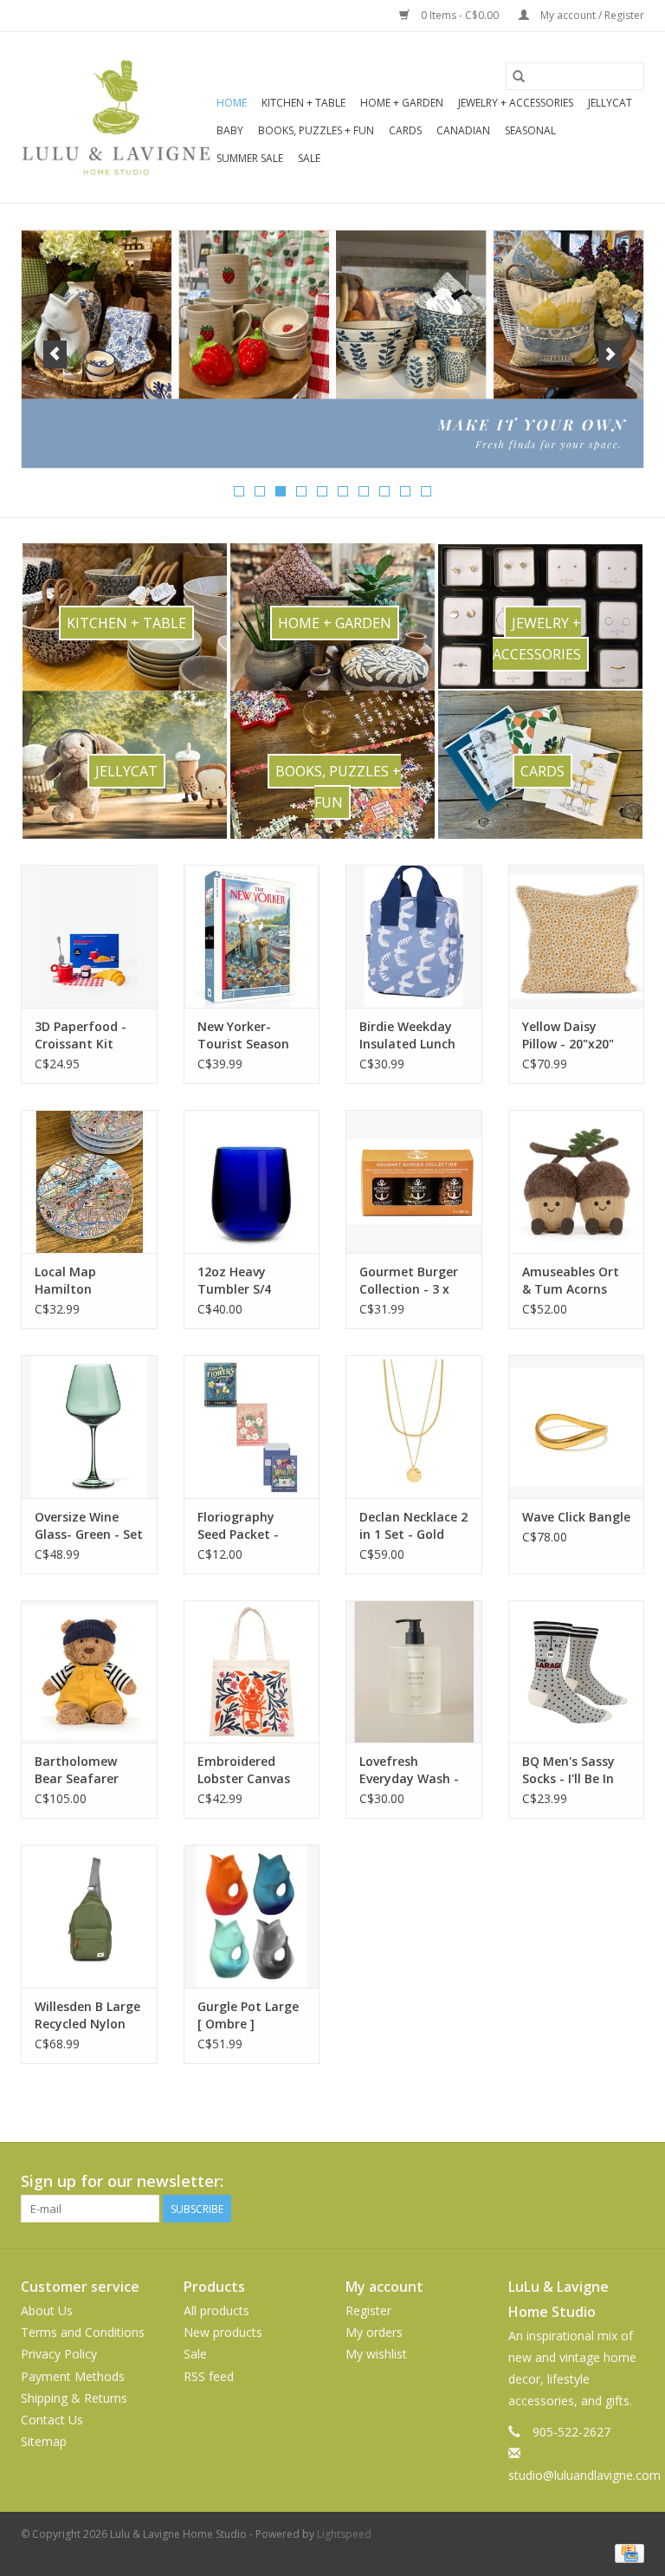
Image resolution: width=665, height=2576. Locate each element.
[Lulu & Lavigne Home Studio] (116, 117)
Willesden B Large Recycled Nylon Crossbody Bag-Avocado (87, 2015)
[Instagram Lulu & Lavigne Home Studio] (630, 2182)
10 (426, 491)
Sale (309, 158)
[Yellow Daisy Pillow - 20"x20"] (577, 936)
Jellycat (610, 103)
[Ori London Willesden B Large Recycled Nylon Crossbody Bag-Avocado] (89, 1916)
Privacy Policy (59, 2354)
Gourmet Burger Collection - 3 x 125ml (409, 1281)
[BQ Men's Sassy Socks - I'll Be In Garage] (577, 1672)
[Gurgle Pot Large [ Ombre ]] (252, 1916)
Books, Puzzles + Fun (316, 130)
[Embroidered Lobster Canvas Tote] (252, 1672)
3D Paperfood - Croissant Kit (81, 1035)
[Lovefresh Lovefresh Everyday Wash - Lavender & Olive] (414, 1672)
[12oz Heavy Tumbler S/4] (252, 1181)
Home (232, 103)
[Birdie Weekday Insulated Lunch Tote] (414, 936)
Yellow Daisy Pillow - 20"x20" (568, 1035)
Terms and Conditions (83, 2332)
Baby (230, 130)
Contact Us (52, 2420)
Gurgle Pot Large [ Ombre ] (248, 2015)
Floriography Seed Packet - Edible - (238, 1526)
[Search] (519, 76)
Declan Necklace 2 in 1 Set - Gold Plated (413, 1526)
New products (223, 2332)
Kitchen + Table (303, 103)
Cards (405, 130)
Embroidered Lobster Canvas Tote (244, 1770)
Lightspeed (344, 2534)
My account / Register (591, 15)
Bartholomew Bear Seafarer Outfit (77, 1770)
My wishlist (376, 2354)
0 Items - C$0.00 (460, 15)
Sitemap (44, 2441)
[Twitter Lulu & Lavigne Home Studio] (599, 2182)
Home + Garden (402, 103)
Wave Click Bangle (576, 1517)
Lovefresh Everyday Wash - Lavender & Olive (409, 1770)
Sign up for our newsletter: (122, 2181)
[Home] (332, 349)
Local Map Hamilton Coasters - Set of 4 (86, 1281)
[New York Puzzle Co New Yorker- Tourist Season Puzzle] (252, 936)
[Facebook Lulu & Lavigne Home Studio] (568, 2182)
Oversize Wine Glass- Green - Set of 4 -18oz (89, 1526)
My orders (374, 2332)
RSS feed (209, 2376)
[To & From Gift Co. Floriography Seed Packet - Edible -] (252, 1427)
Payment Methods (73, 2376)
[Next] (610, 354)
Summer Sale (250, 158)
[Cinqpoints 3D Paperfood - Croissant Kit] (89, 936)
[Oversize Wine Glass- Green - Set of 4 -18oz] (89, 1427)
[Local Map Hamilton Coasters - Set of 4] (89, 1181)
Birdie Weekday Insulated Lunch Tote (407, 1035)
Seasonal (530, 130)
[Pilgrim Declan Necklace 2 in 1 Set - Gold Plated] (414, 1427)
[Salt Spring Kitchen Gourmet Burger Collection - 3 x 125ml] (414, 1181)
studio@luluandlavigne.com (584, 2475)
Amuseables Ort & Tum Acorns (571, 1280)
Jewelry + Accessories (516, 103)
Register (368, 2310)
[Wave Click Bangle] (577, 1427)
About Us (47, 2310)
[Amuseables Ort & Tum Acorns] (577, 1181)
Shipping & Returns (74, 2398)
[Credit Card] (626, 2552)
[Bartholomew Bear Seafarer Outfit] (89, 1672)
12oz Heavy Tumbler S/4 (234, 1280)
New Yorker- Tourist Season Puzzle (243, 1035)
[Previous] (55, 354)
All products (216, 2310)
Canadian (463, 130)
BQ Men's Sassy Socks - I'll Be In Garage (568, 1770)
